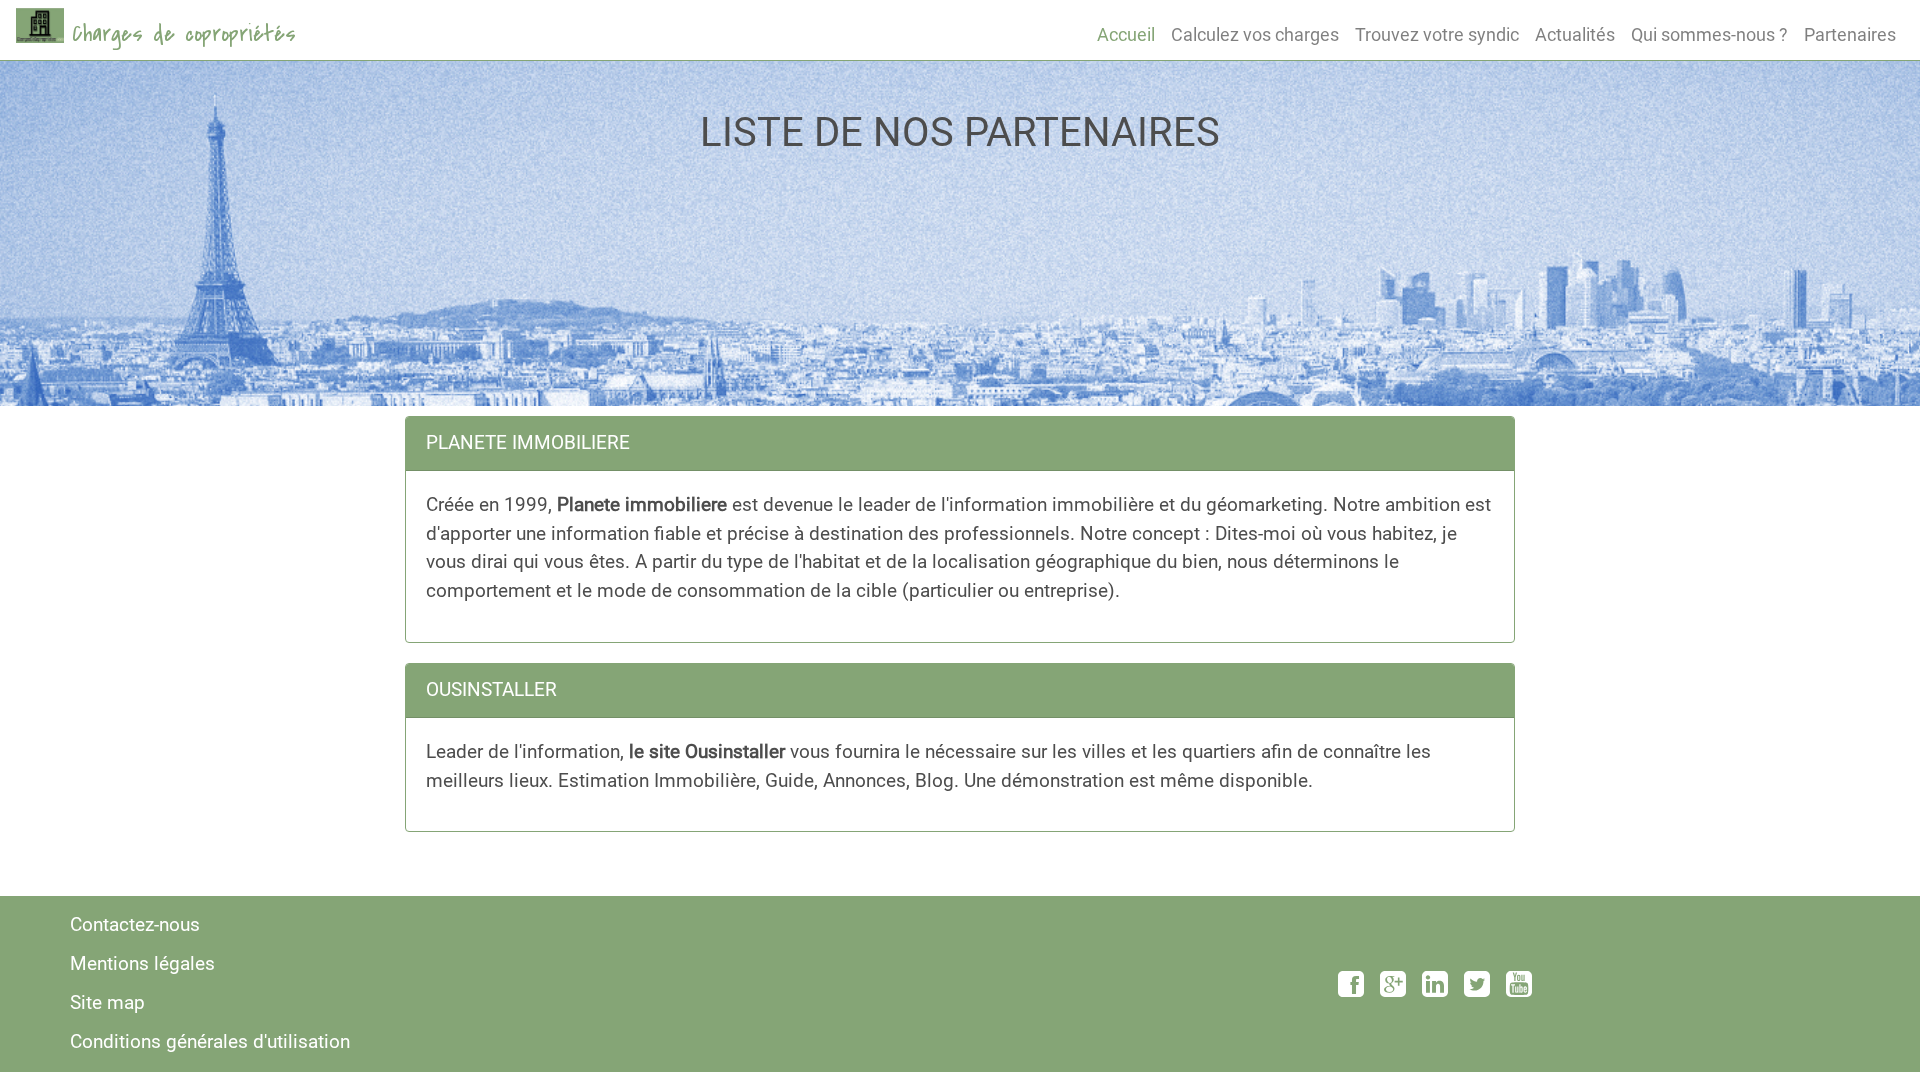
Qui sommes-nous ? (1709, 34)
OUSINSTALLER (491, 689)
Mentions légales (142, 963)
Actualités (1575, 34)
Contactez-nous (135, 924)
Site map (107, 1002)
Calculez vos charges (1255, 34)
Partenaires (1850, 34)
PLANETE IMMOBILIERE (528, 442)
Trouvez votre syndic (1437, 34)
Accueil (1126, 34)
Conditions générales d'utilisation (210, 1041)
